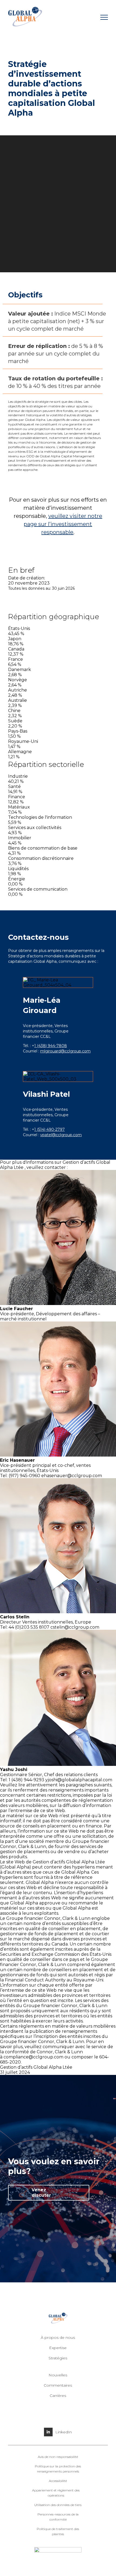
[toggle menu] (104, 17)
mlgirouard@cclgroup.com (65, 1051)
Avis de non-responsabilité (58, 2457)
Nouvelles (58, 2375)
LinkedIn (64, 2432)
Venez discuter (41, 2193)
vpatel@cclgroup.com (61, 1135)
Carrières (58, 2396)
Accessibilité (58, 2481)
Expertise (58, 2348)
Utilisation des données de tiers (58, 2505)
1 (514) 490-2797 (50, 1129)
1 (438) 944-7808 (51, 1046)
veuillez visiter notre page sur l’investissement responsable (63, 524)
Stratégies (58, 2358)
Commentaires (58, 2385)
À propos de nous (58, 2337)
